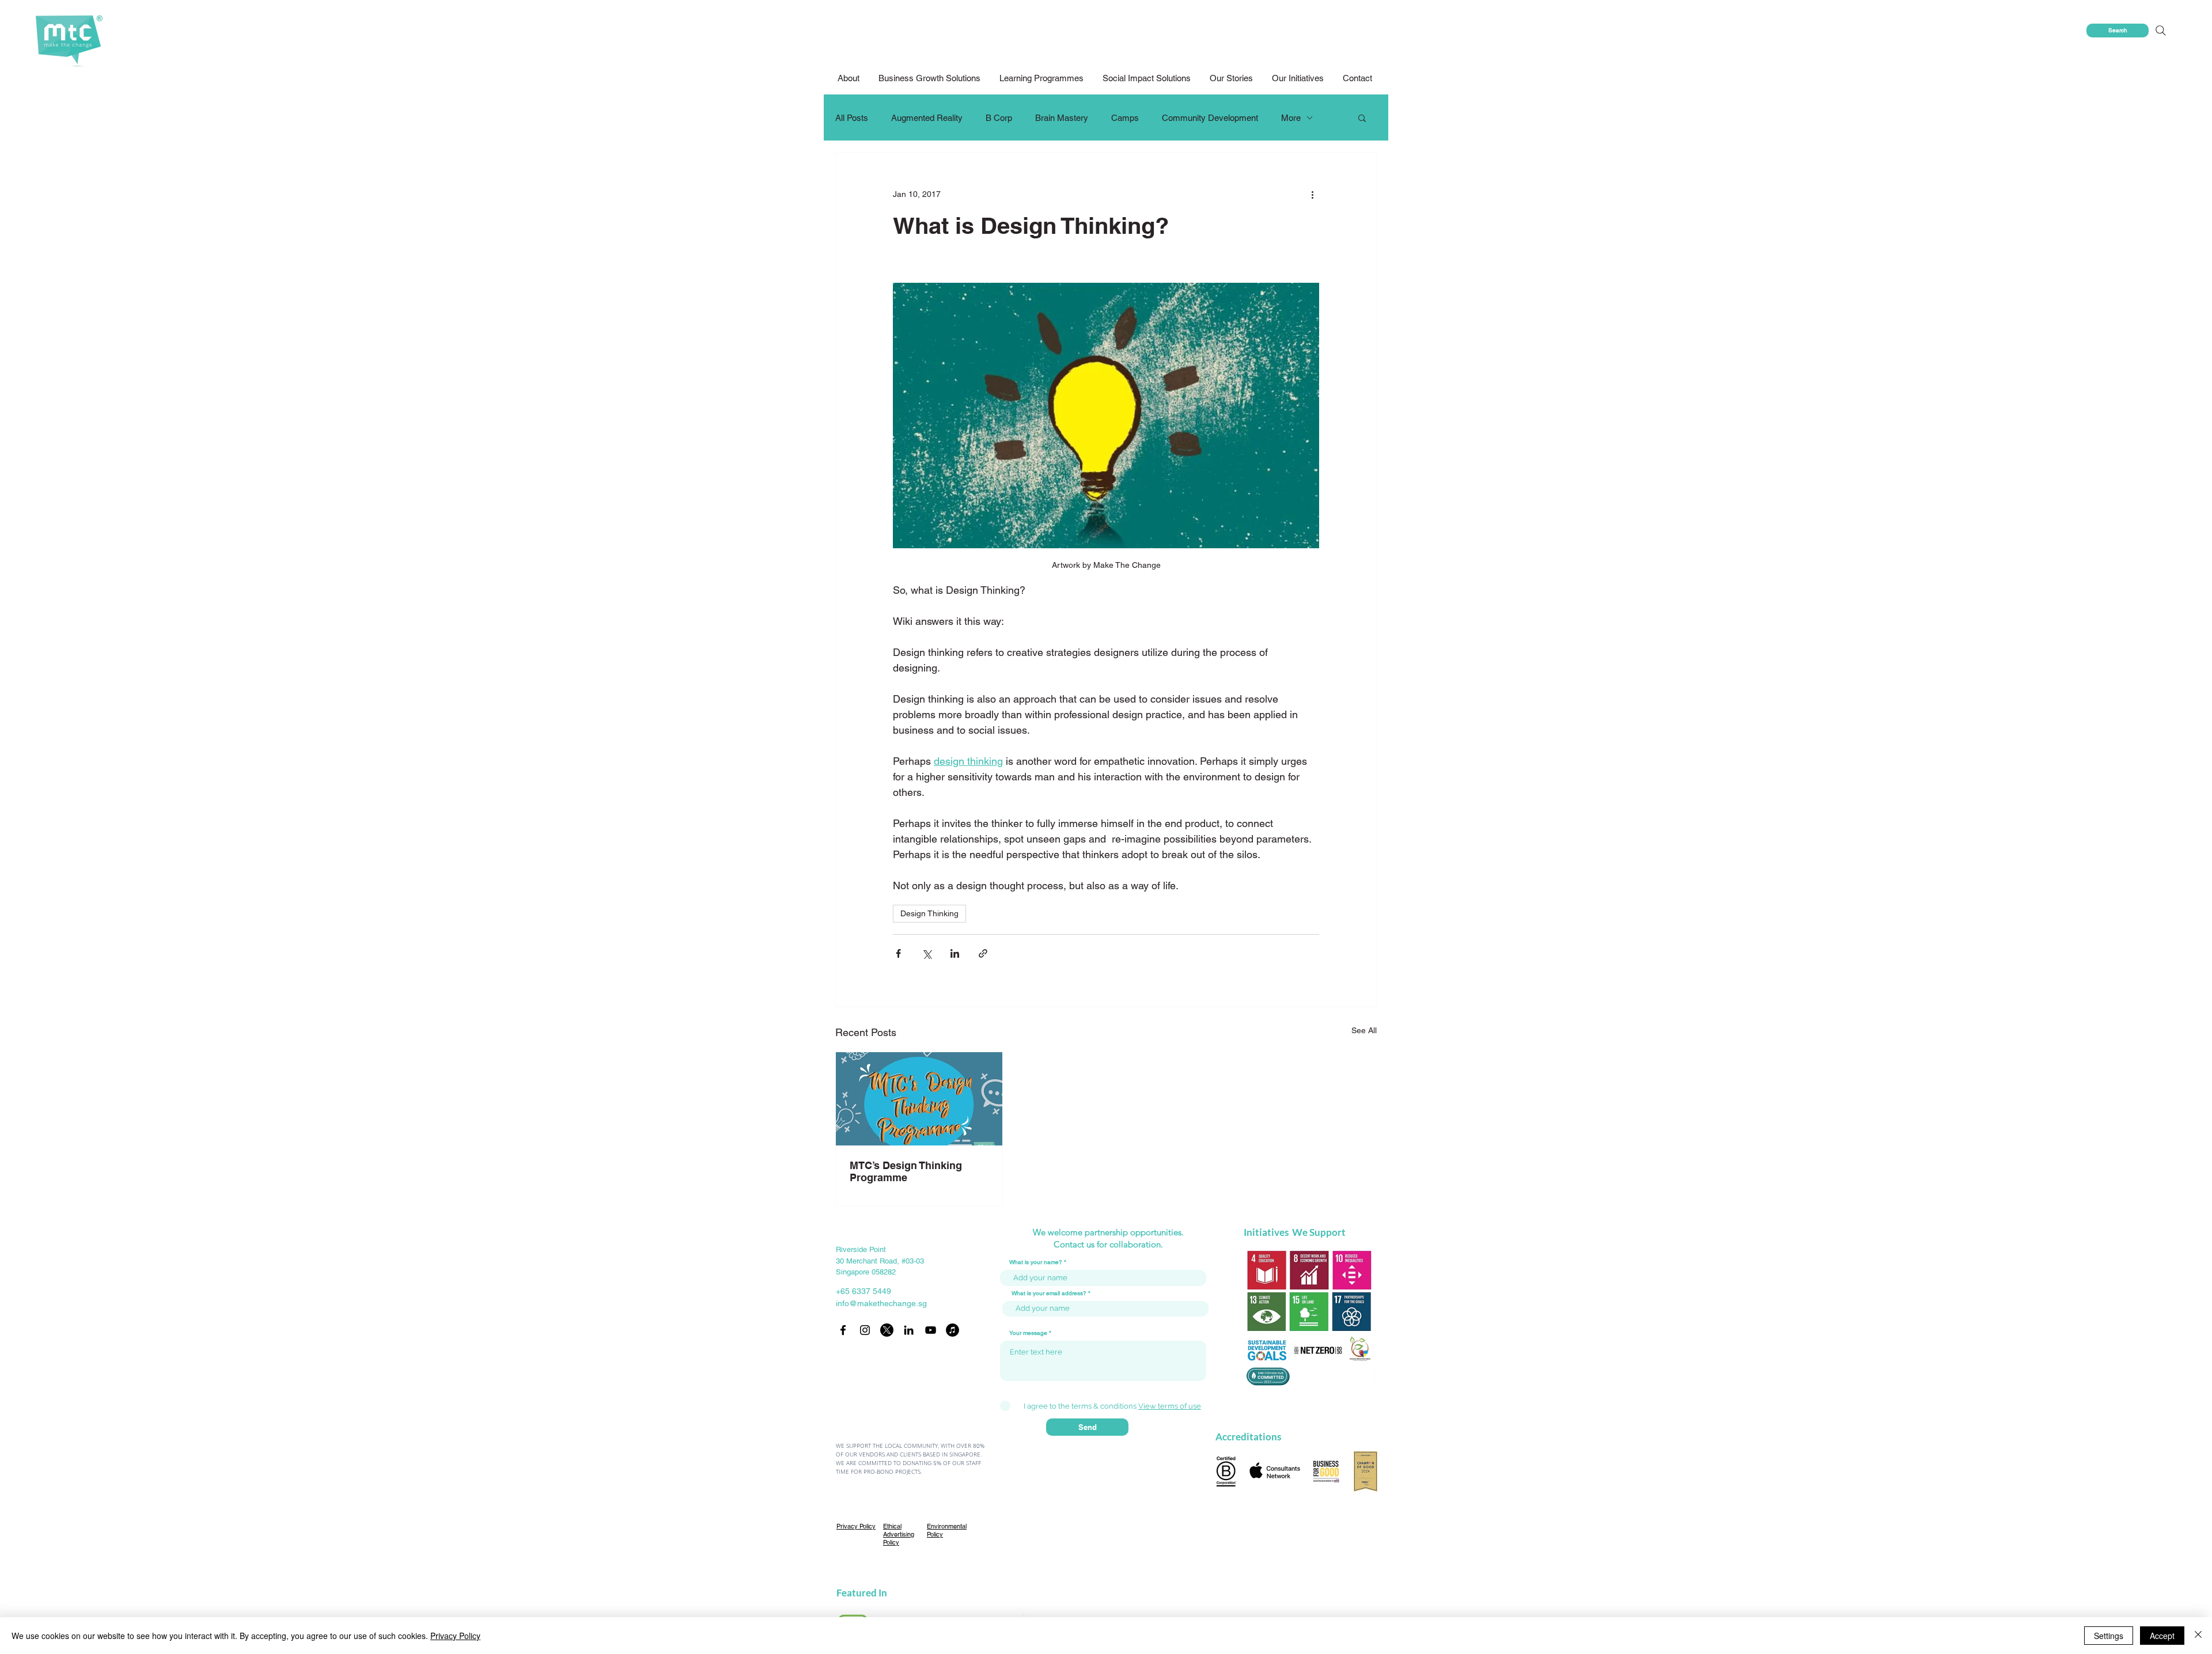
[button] (1147, 78)
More (1291, 118)
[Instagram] (865, 1330)
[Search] (2160, 31)
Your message (1028, 1333)
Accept (2162, 1636)
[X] (887, 1330)
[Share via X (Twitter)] (927, 953)
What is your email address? (1049, 1293)
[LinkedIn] (909, 1330)
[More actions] (1312, 194)
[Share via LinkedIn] (955, 953)
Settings (2109, 1636)
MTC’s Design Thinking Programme (906, 1171)
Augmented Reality (927, 118)
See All (1364, 1030)
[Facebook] (843, 1330)
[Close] (2198, 1636)
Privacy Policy (455, 1636)
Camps (1125, 118)
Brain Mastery (1062, 118)
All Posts (852, 118)
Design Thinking (929, 913)
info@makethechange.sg (881, 1303)
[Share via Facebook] (898, 953)
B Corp (999, 118)
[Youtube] (931, 1330)
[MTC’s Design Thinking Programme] (919, 1099)
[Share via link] (983, 953)
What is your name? (1036, 1262)
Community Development (1210, 118)
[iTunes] (952, 1330)
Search (2118, 30)
